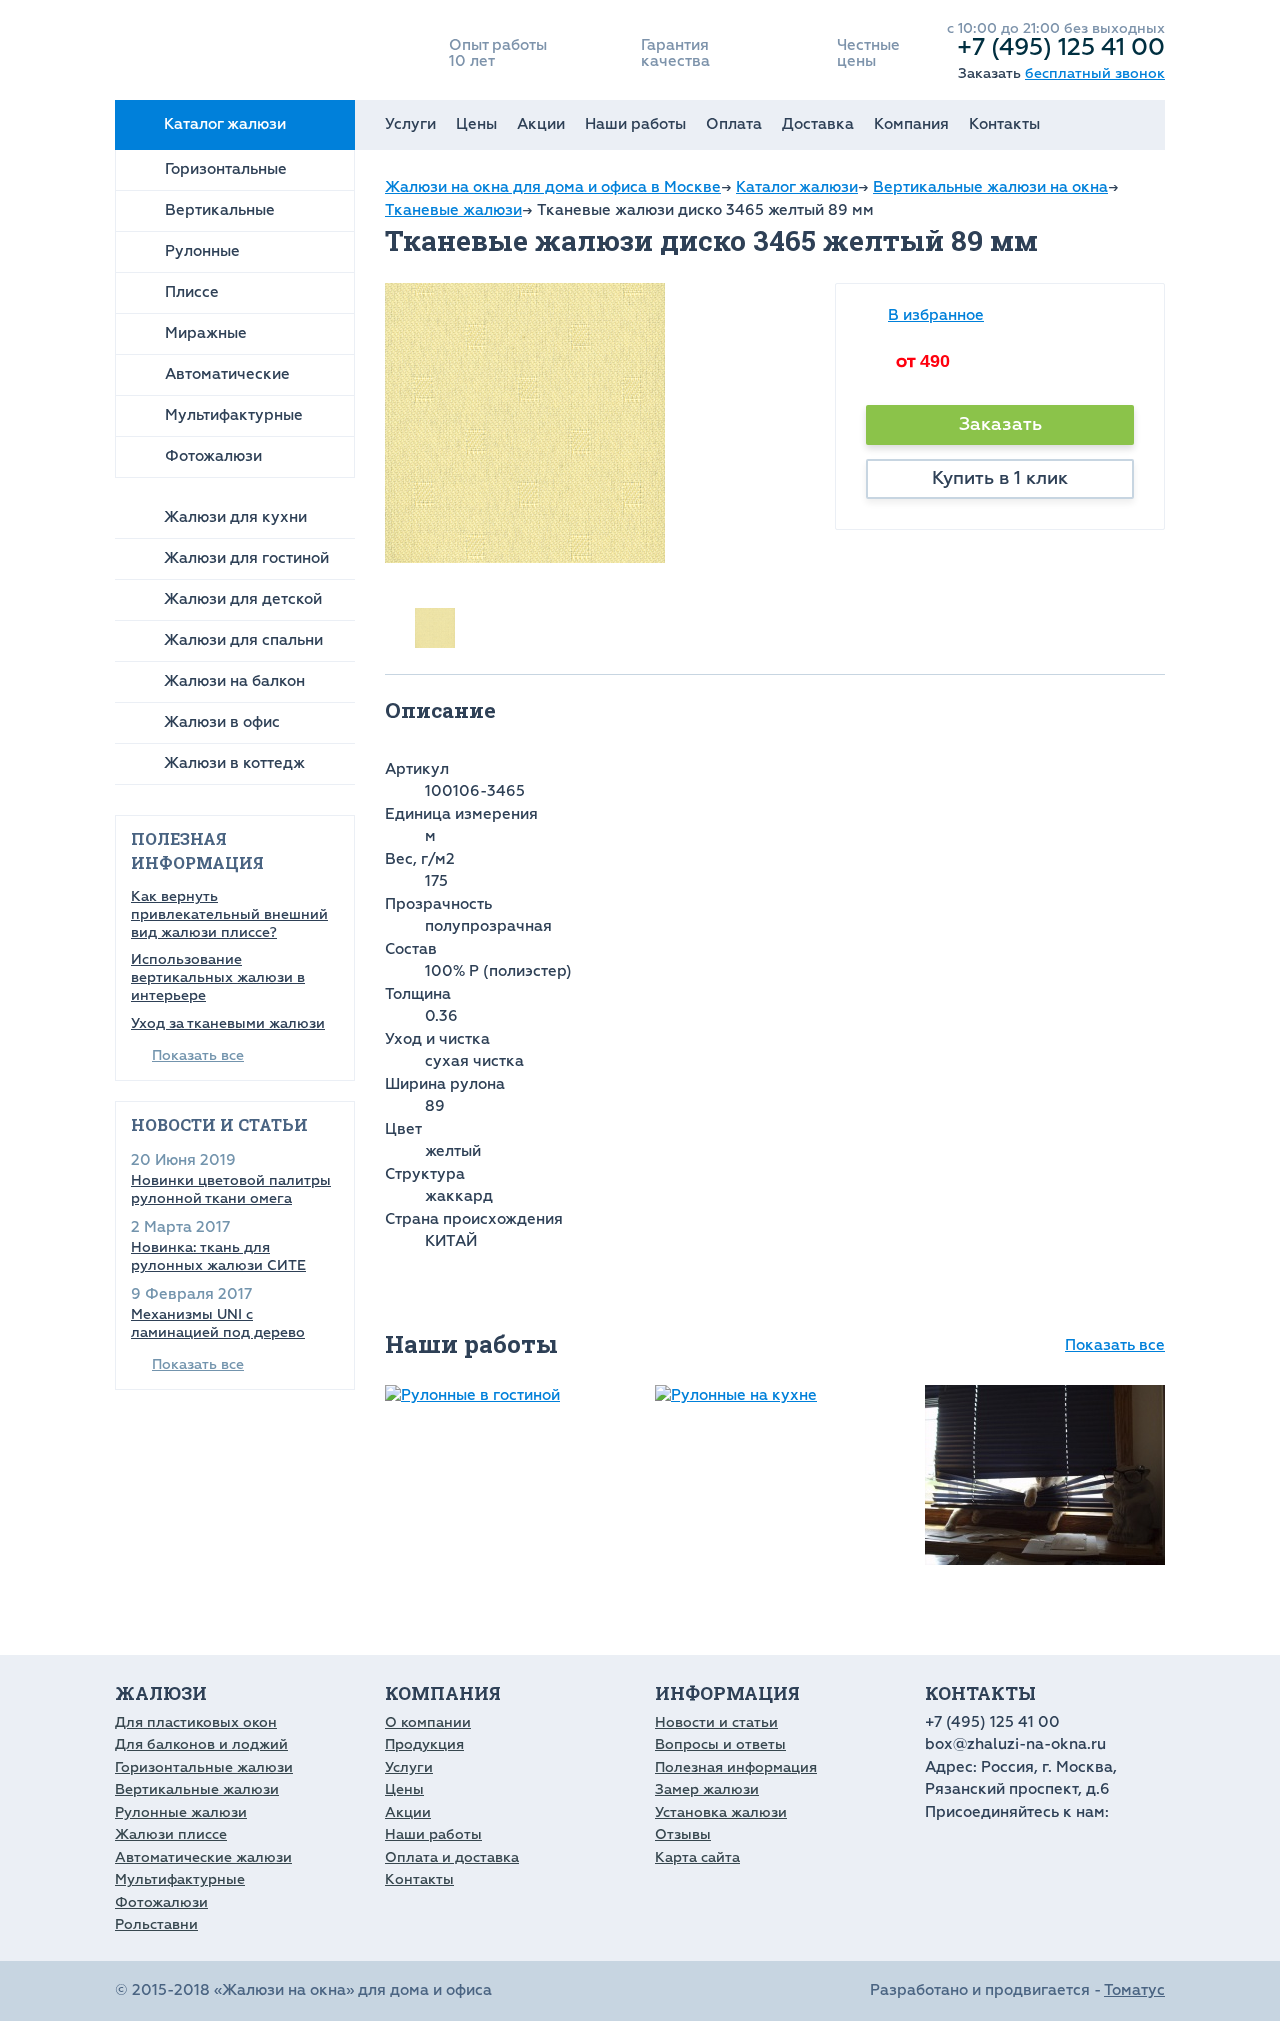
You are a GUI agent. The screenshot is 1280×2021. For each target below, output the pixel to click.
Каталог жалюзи (225, 124)
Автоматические (227, 374)
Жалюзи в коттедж (234, 763)
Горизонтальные (226, 169)
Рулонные (202, 251)
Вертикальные (220, 210)
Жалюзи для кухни (235, 517)
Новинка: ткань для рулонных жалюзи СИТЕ (218, 1256)
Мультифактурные (234, 415)
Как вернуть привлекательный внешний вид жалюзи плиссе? (229, 914)
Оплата (734, 124)
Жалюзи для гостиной (246, 558)
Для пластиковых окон (196, 1722)
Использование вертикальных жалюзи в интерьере (218, 977)
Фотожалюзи (213, 456)
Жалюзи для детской (243, 599)
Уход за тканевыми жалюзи (228, 1023)
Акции (541, 124)
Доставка (818, 124)
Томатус (1134, 1990)
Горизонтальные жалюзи (204, 1767)
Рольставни (156, 1924)
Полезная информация (736, 1767)
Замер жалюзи (707, 1789)
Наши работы (635, 124)
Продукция (424, 1744)
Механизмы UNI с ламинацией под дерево (218, 1323)
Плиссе (192, 292)
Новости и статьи (716, 1722)
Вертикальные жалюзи (197, 1789)
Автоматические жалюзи (203, 1857)
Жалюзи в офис (222, 722)
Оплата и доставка (452, 1857)
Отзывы (683, 1834)
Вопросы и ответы (720, 1744)
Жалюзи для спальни (243, 640)
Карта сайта (697, 1857)
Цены (476, 124)
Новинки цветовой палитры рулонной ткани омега (231, 1189)
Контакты (1004, 124)
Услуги (410, 124)
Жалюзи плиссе (171, 1834)
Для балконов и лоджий (201, 1744)
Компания (911, 124)
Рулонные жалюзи (181, 1812)
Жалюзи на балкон (234, 681)
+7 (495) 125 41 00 (1061, 47)
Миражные (206, 333)
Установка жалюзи (721, 1812)
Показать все (198, 1055)
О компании (428, 1722)
